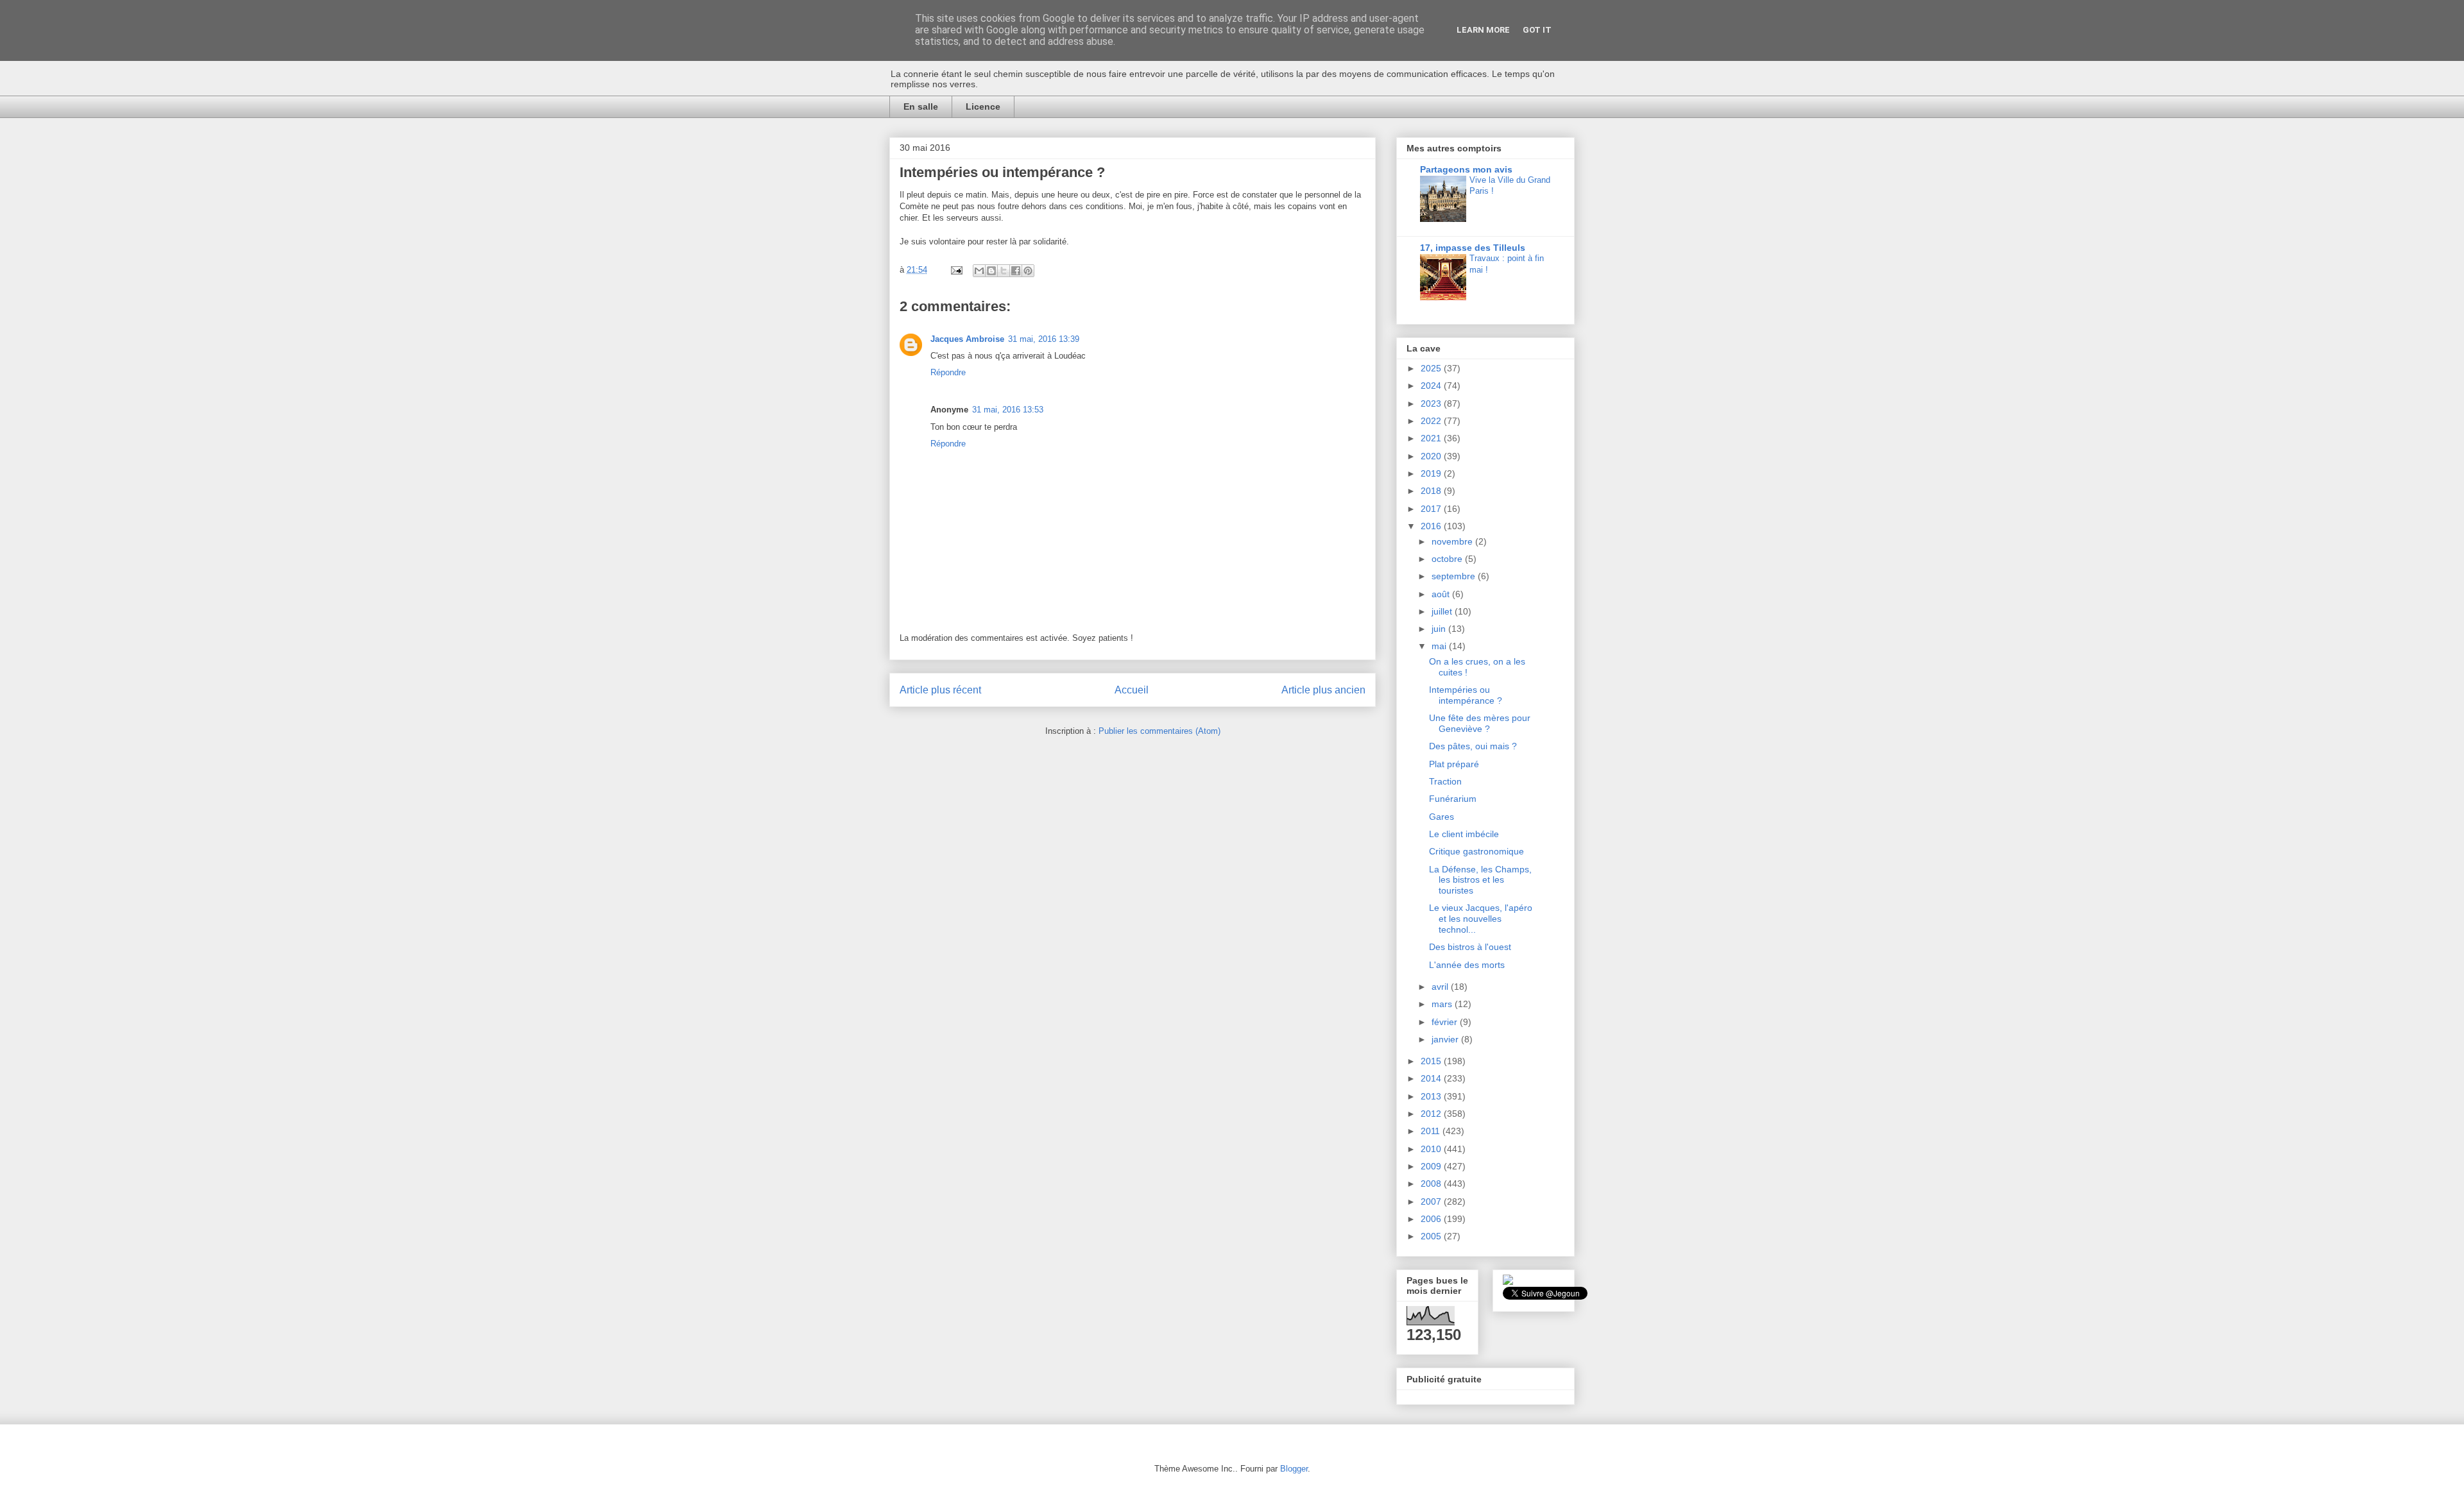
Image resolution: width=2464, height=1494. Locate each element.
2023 (1432, 403)
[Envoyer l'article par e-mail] (956, 270)
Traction (1445, 781)
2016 (1432, 526)
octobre (1448, 559)
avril (1441, 987)
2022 (1432, 421)
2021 (1432, 438)
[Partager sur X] (1004, 271)
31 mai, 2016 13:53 (1008, 410)
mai (1440, 646)
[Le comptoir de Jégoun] (1508, 1282)
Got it (1537, 30)
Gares (1442, 817)
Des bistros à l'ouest (1470, 947)
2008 (1432, 1184)
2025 (1432, 368)
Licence (983, 106)
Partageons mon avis (1466, 169)
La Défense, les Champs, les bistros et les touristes (1480, 880)
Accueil (1132, 690)
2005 (1432, 1236)
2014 (1432, 1078)
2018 (1432, 491)
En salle (921, 106)
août (1442, 594)
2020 (1432, 456)
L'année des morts (1467, 965)
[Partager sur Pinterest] (1028, 271)
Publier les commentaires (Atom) (1159, 731)
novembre (1453, 541)
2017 (1432, 509)
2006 (1432, 1219)
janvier (1446, 1039)
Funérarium (1453, 799)
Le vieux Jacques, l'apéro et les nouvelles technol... (1481, 919)
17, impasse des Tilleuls (1473, 248)
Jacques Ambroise (967, 339)
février (1446, 1022)
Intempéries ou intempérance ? (1466, 695)
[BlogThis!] (991, 271)
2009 (1432, 1166)
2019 (1432, 473)
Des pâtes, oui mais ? (1473, 746)
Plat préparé (1454, 764)
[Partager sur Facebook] (1016, 271)
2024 (1432, 386)
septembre (1455, 576)
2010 (1432, 1149)
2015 (1432, 1061)
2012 (1432, 1114)
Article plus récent (940, 690)
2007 (1432, 1201)
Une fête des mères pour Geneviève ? (1480, 723)
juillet (1443, 611)
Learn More (1483, 30)
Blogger (1294, 1469)
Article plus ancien (1323, 690)
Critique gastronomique (1476, 851)
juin (1440, 629)
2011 (1432, 1131)
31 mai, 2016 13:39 (1044, 339)
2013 (1432, 1096)
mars (1443, 1004)
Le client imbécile (1464, 834)
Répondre (948, 372)
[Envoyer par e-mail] (979, 271)
